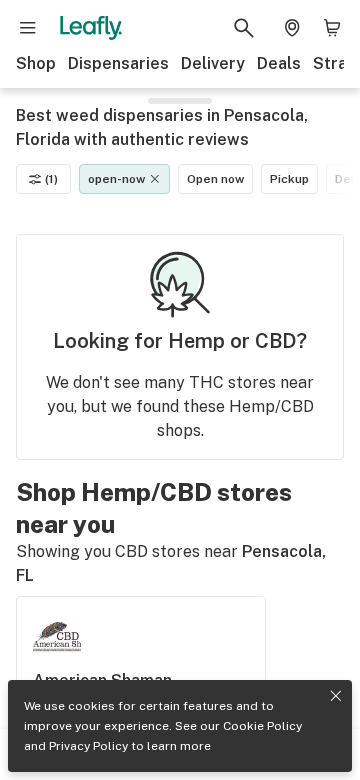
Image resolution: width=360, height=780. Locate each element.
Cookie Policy (262, 726)
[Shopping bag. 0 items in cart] (332, 28)
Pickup (289, 179)
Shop (36, 63)
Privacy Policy (88, 746)
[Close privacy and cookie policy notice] (336, 696)
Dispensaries (118, 63)
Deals (279, 63)
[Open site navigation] (28, 28)
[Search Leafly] (244, 28)
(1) (51, 179)
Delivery (213, 63)
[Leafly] (91, 28)
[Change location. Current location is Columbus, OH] (292, 28)
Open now (215, 179)
